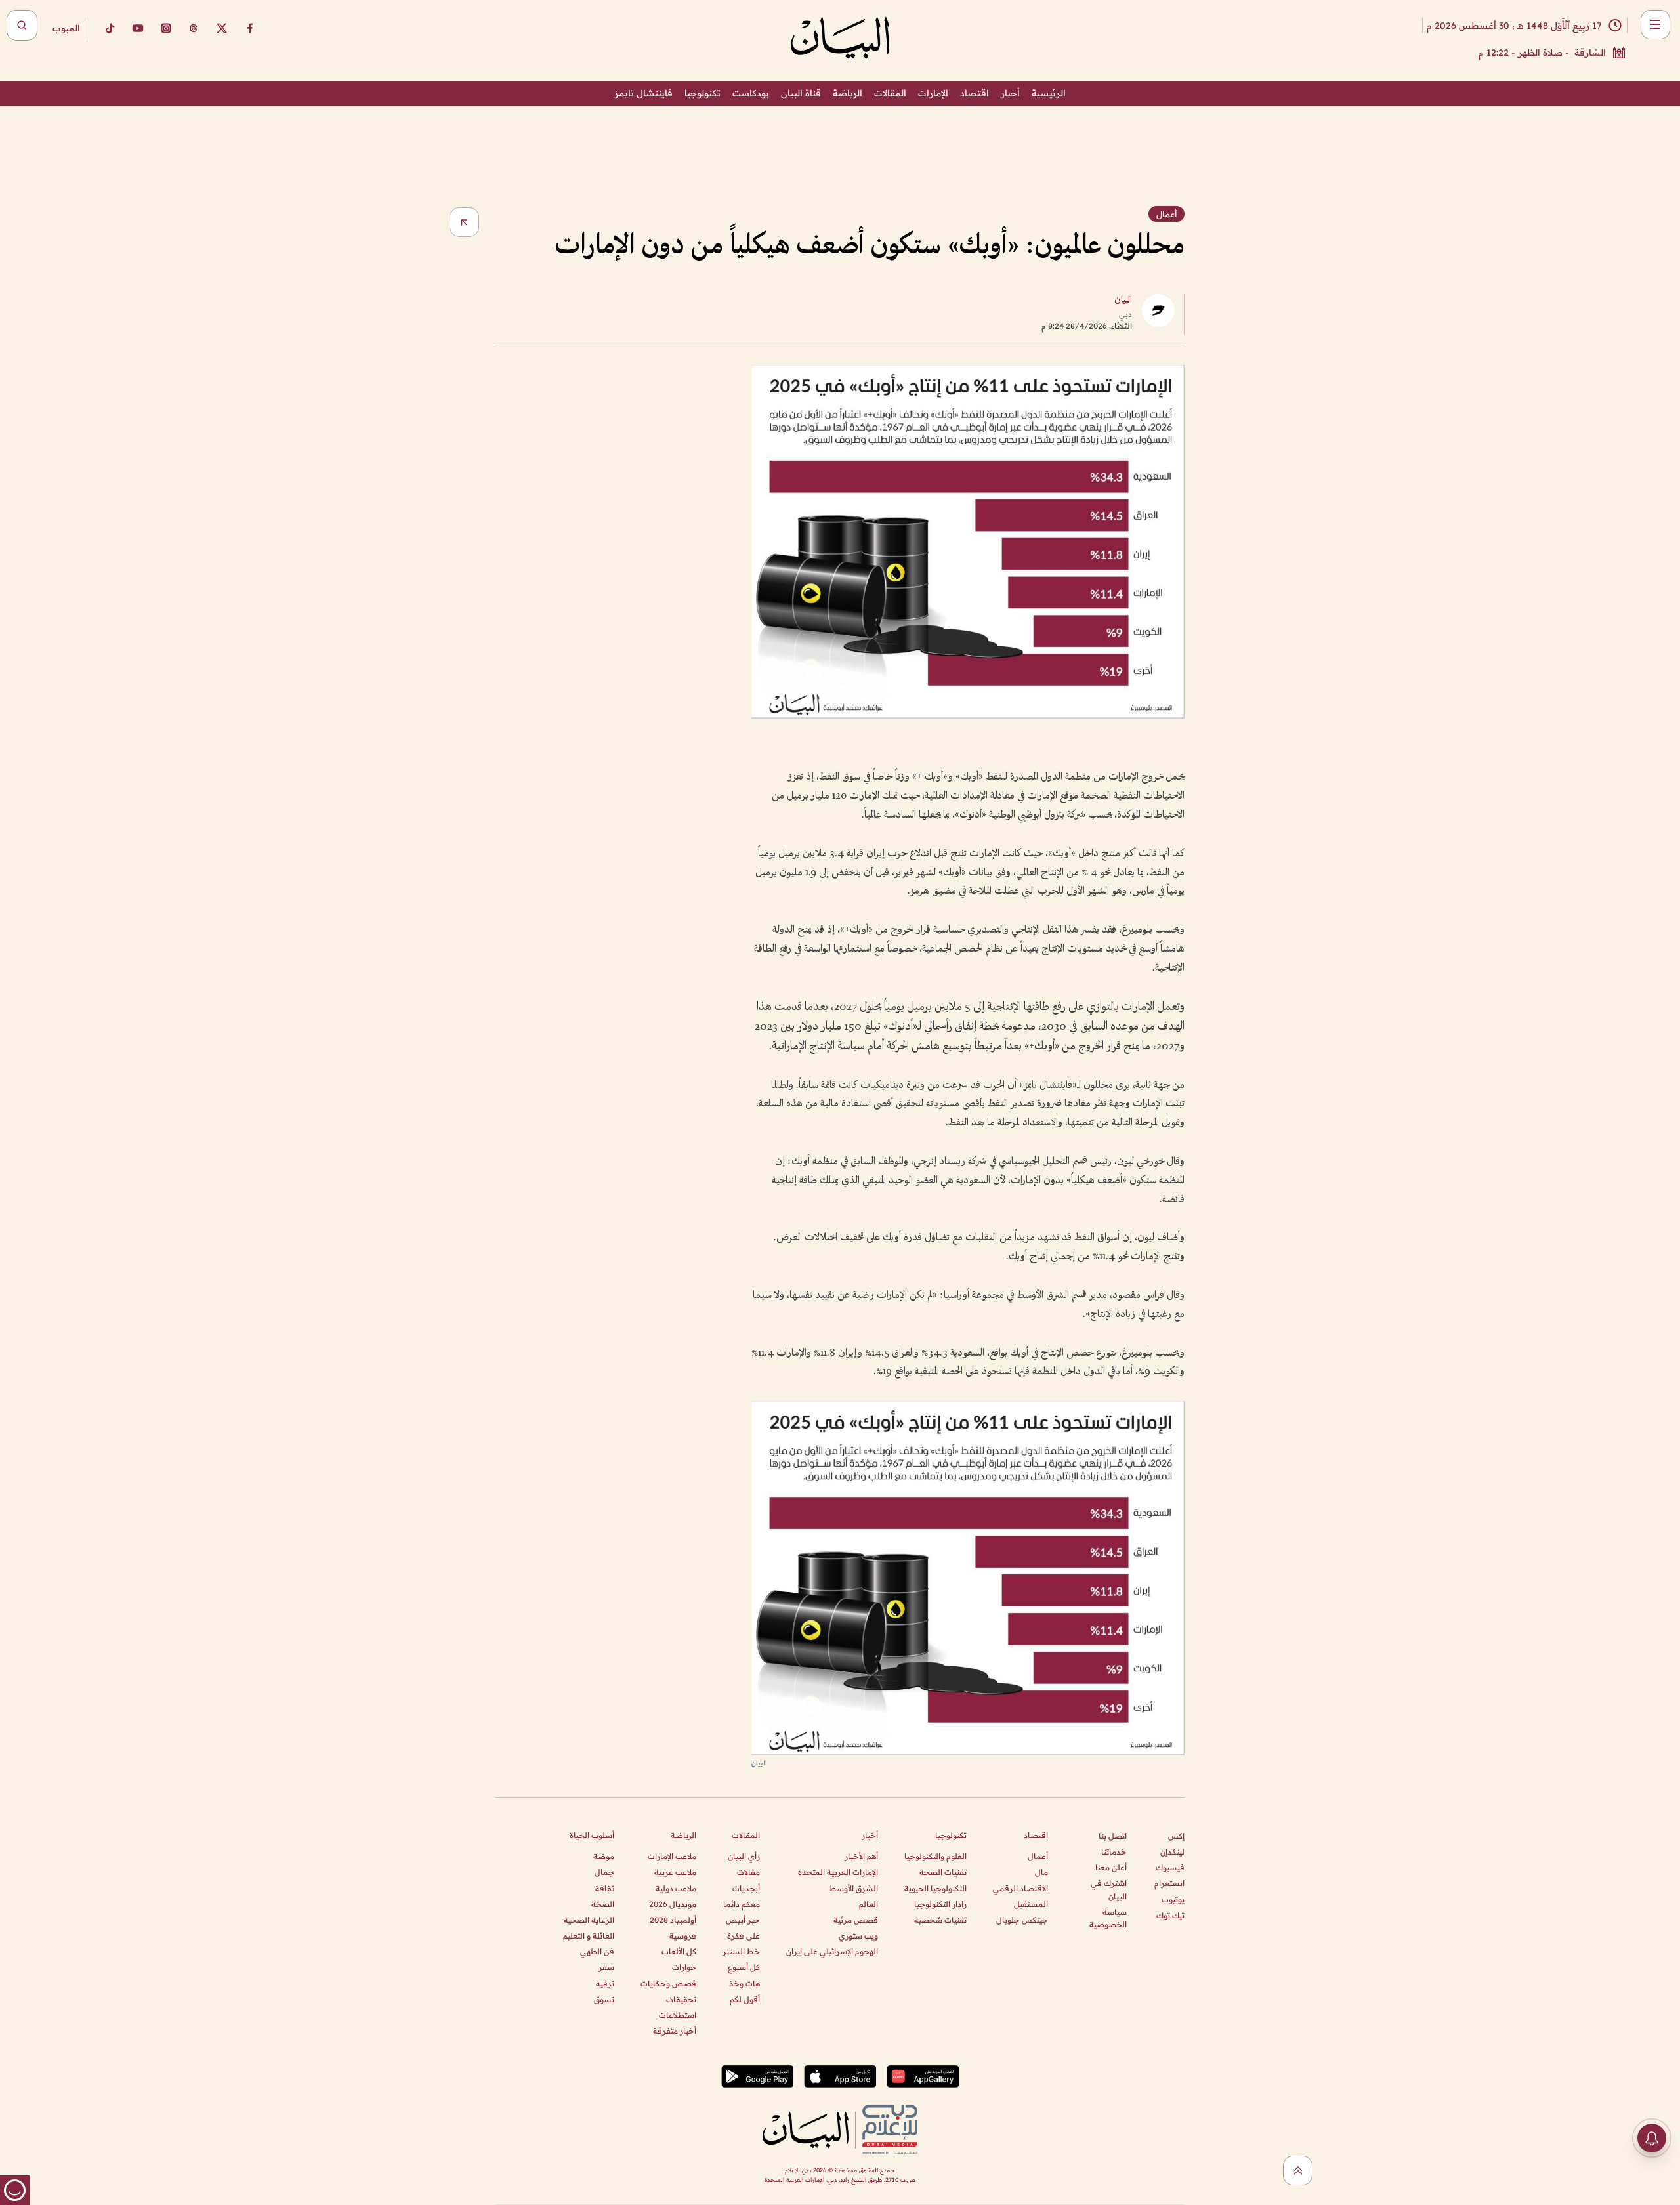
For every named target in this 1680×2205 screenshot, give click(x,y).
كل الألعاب (679, 1951)
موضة (604, 1856)
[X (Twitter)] (222, 28)
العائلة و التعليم (589, 1936)
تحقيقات (681, 1999)
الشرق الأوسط (854, 1888)
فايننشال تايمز (643, 93)
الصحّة (603, 1904)
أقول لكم (745, 1999)
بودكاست (751, 93)
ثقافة (605, 1888)
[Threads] (194, 28)
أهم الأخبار (861, 1856)
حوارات (684, 1967)
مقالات (748, 1872)
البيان (1123, 300)
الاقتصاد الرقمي (1020, 1888)
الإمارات (933, 93)
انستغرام (1169, 1883)
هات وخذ (745, 1984)
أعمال (1038, 1856)
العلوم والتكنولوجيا (935, 1856)
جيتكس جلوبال (1022, 1920)
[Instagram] (166, 28)
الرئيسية (1049, 93)
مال (1041, 1872)
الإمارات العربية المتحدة (838, 1872)
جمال (604, 1872)
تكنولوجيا (703, 93)
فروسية (683, 1936)
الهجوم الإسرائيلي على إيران (832, 1951)
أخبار (1010, 93)
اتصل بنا (1113, 1836)
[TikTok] (110, 28)
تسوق (604, 1999)
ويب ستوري (858, 1936)
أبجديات (746, 1888)
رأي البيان (744, 1856)
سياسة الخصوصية (1108, 1918)
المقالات (890, 93)
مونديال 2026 (673, 1904)
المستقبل (1031, 1904)
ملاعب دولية (676, 1888)
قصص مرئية (856, 1920)
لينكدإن (1172, 1852)
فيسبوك (1170, 1867)
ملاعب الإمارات (672, 1856)
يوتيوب (1173, 1900)
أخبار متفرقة (675, 2031)
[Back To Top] (1298, 2171)
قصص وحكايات (668, 1984)
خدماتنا (1114, 1852)
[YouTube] (138, 28)
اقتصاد (975, 93)
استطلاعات (678, 2015)
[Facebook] (250, 28)
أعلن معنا (1111, 1867)
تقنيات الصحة (943, 1872)
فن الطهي (597, 1951)
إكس (1176, 1836)
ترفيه (605, 1984)
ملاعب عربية (675, 1872)
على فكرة (744, 1936)
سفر (606, 1967)
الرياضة (848, 93)
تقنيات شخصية (940, 1920)
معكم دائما (742, 1904)
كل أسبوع (744, 1967)
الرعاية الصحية (589, 1920)
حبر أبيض (743, 1920)
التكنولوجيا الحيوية (935, 1888)
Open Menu (1655, 25)
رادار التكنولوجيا (940, 1904)
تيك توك (1170, 1915)
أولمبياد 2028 (673, 1920)
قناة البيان (801, 93)
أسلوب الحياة (592, 1835)
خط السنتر (741, 1951)
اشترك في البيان (1109, 1889)
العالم (869, 1904)
